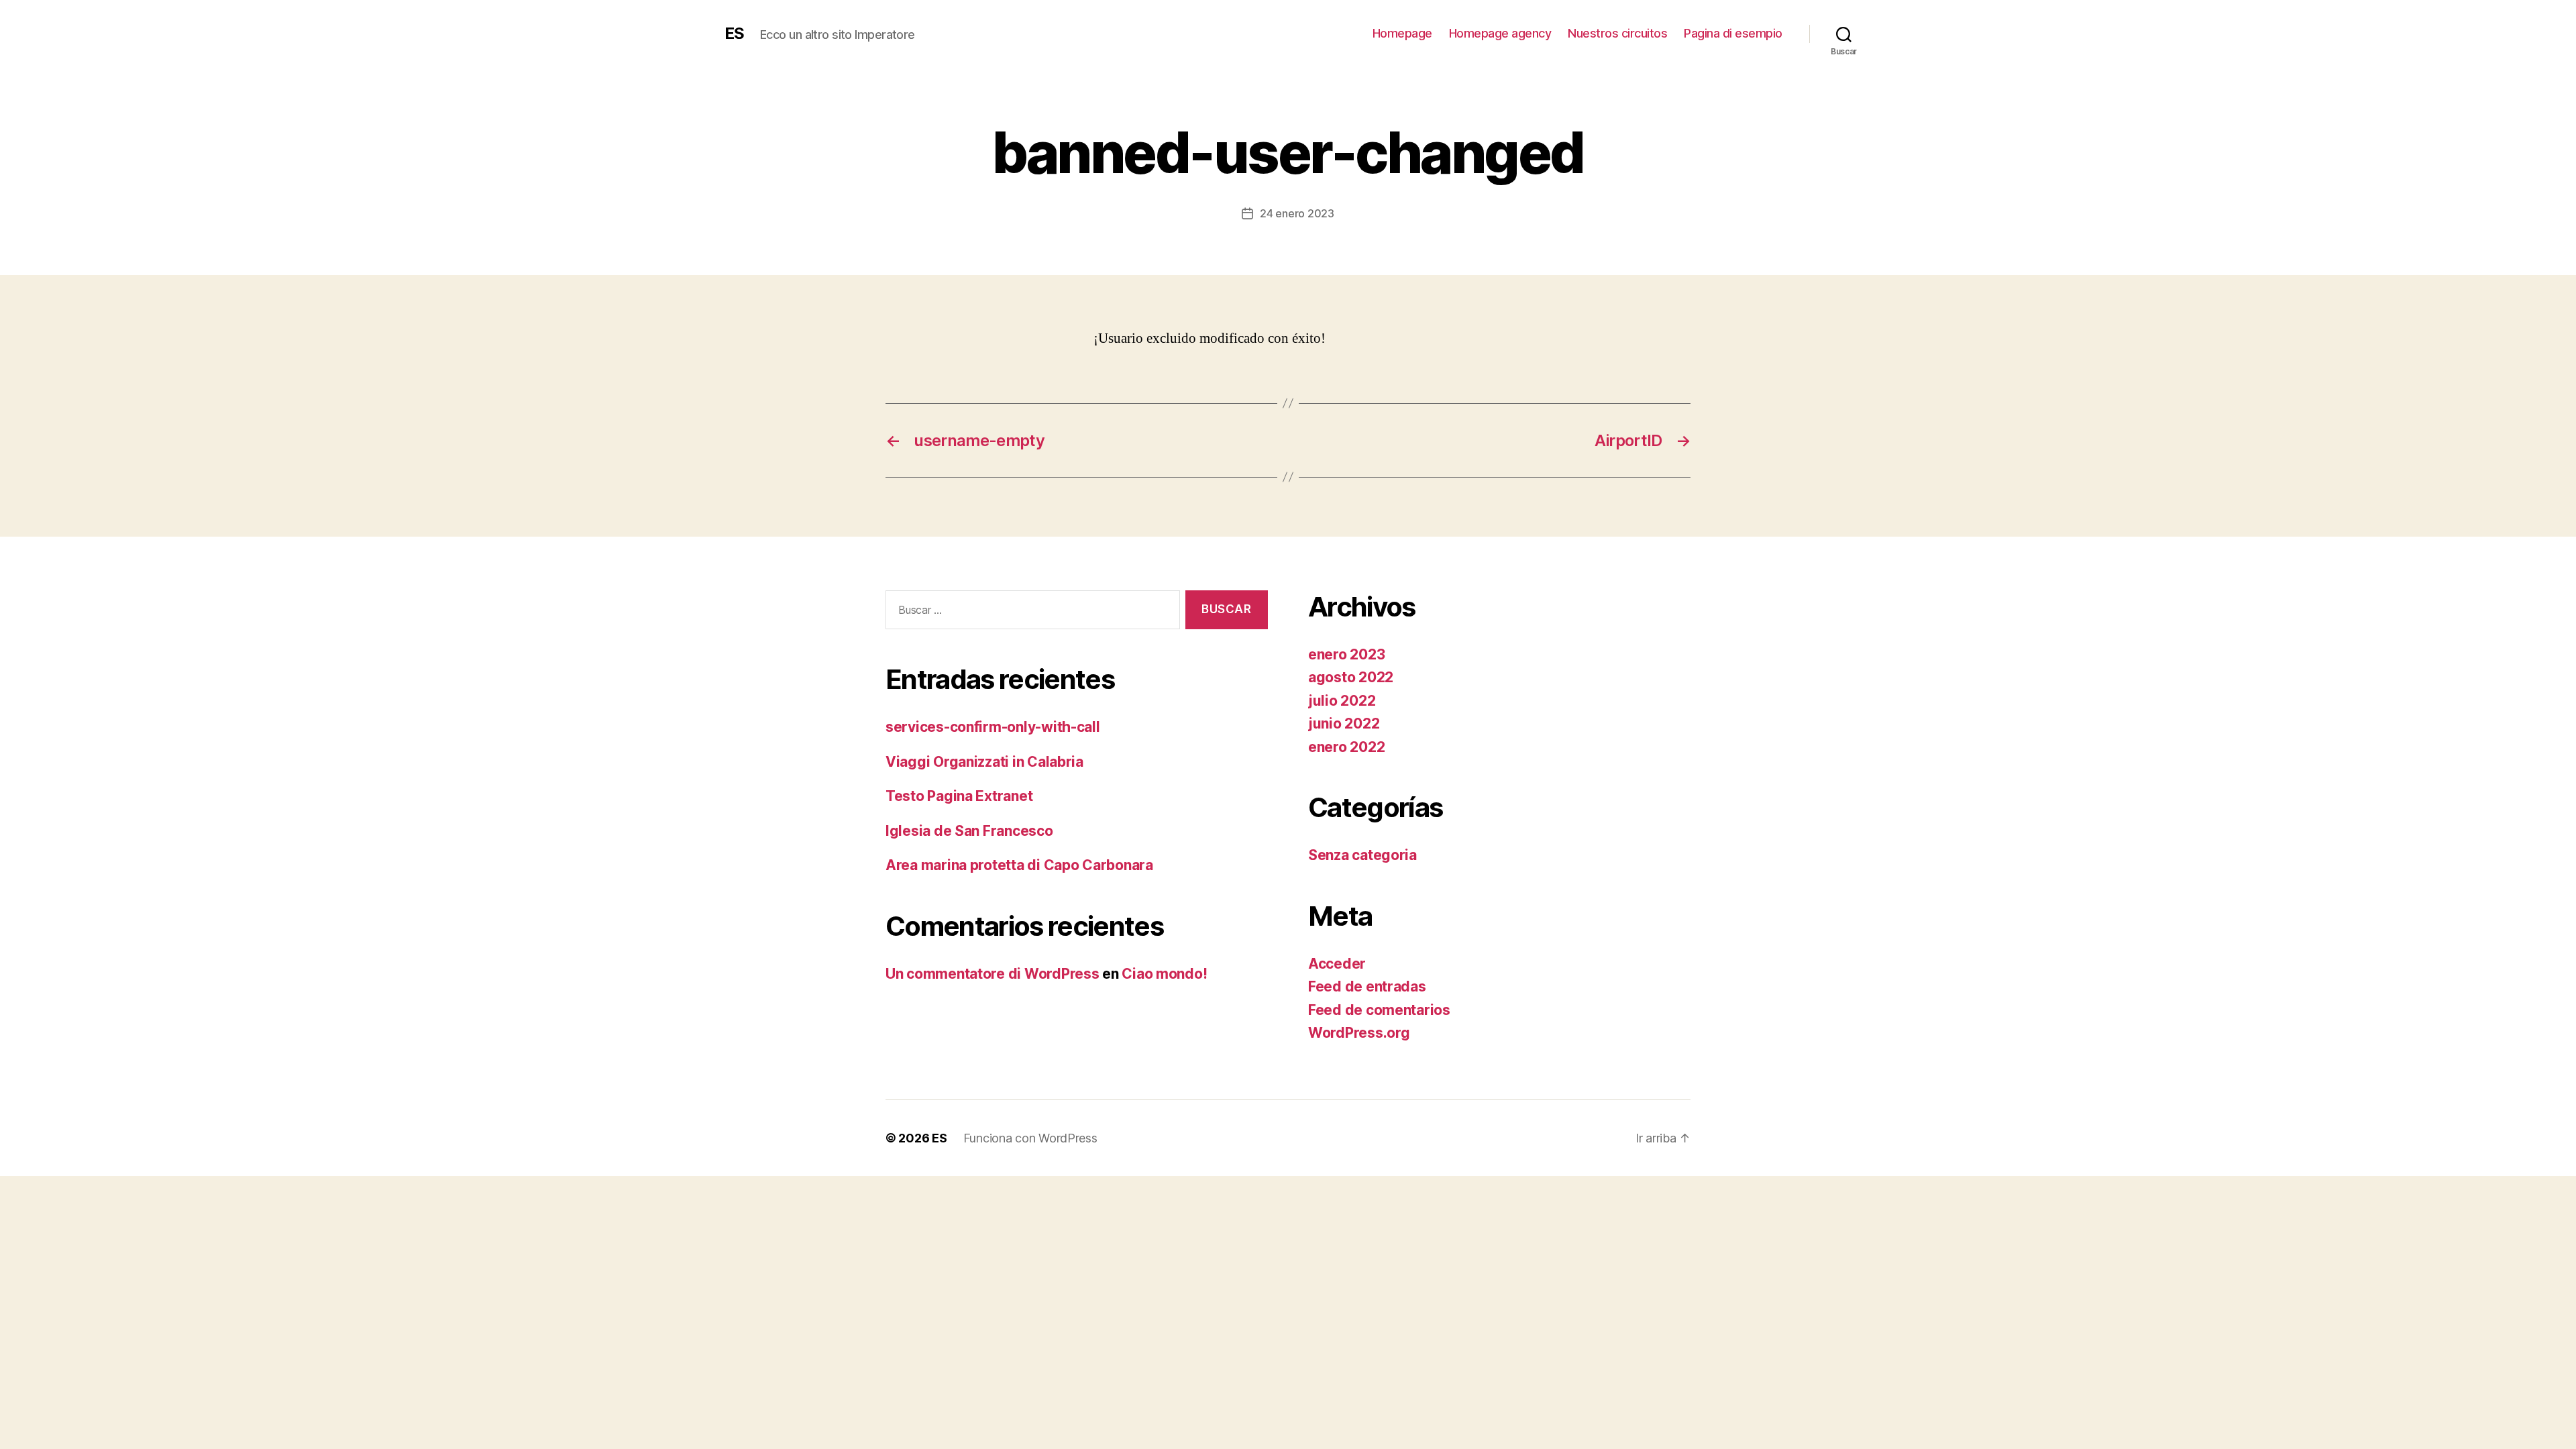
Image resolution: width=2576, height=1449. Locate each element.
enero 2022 (1346, 747)
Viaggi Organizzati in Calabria (984, 762)
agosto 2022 (1351, 677)
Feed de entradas (1367, 986)
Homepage (1402, 33)
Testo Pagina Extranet (959, 796)
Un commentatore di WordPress (992, 974)
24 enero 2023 (1297, 213)
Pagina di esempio (1733, 33)
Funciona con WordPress (1030, 1138)
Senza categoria (1362, 855)
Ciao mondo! (1164, 974)
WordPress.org (1359, 1033)
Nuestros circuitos (1617, 33)
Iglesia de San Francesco (969, 831)
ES (734, 34)
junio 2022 (1344, 723)
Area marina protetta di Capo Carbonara (1019, 865)
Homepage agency (1500, 33)
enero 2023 (1346, 654)
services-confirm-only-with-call (993, 727)
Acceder (1337, 964)
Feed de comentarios (1379, 1010)
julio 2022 (1342, 701)
